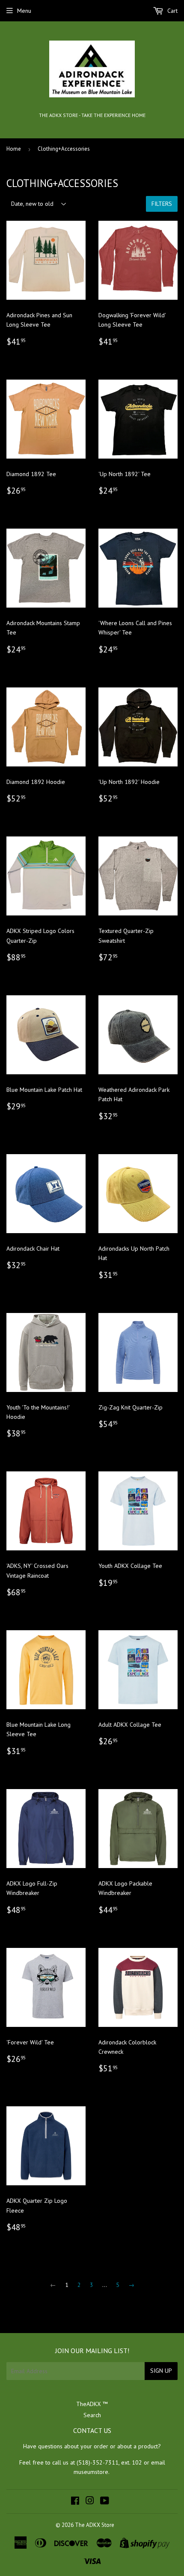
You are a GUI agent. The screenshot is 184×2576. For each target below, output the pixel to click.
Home (14, 149)
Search (92, 2415)
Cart (172, 11)
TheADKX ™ (92, 2404)
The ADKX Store (95, 2525)
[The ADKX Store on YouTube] (105, 2502)
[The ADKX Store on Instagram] (90, 2502)
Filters (162, 204)
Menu (24, 11)
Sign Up (161, 2371)
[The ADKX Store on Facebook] (75, 2502)
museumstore (91, 2472)
